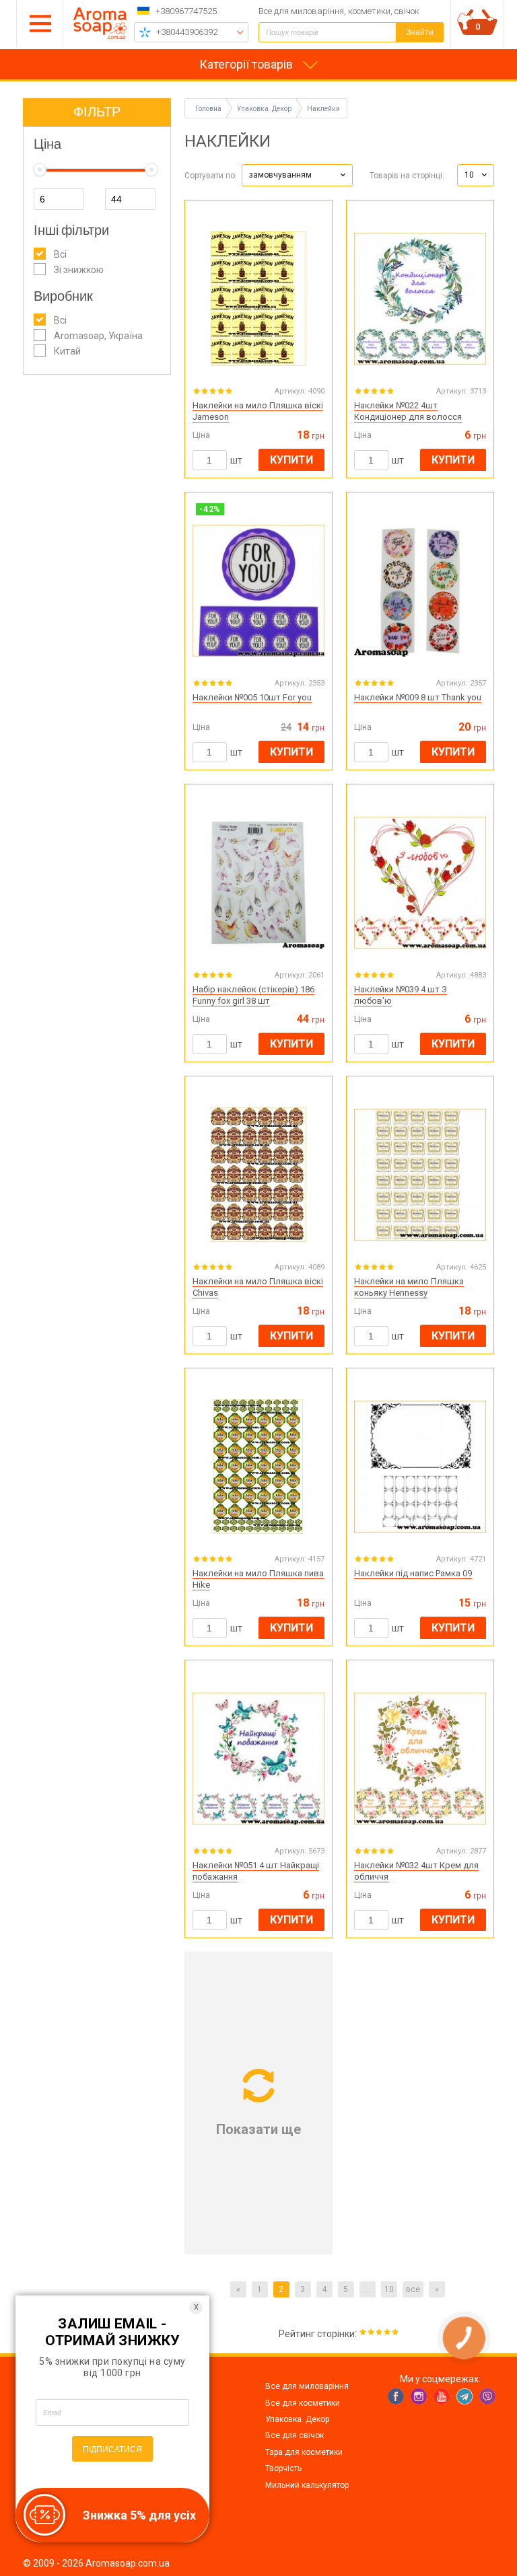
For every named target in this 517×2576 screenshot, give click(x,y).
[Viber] (487, 2396)
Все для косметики (303, 2403)
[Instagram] (419, 2396)
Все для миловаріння (307, 2386)
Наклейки (323, 109)
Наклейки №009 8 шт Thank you (418, 697)
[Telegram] (464, 2396)
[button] (297, 175)
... (367, 2289)
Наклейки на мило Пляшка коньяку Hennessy (409, 1287)
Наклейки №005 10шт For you (252, 697)
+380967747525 (186, 11)
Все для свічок (295, 2435)
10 (389, 2289)
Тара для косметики (304, 2452)
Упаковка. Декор (297, 2419)
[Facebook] (396, 2396)
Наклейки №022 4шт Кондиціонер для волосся (408, 411)
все (413, 2289)
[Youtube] (442, 2396)
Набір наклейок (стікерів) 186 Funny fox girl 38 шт (253, 995)
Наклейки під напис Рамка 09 (413, 1573)
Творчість (283, 2468)
